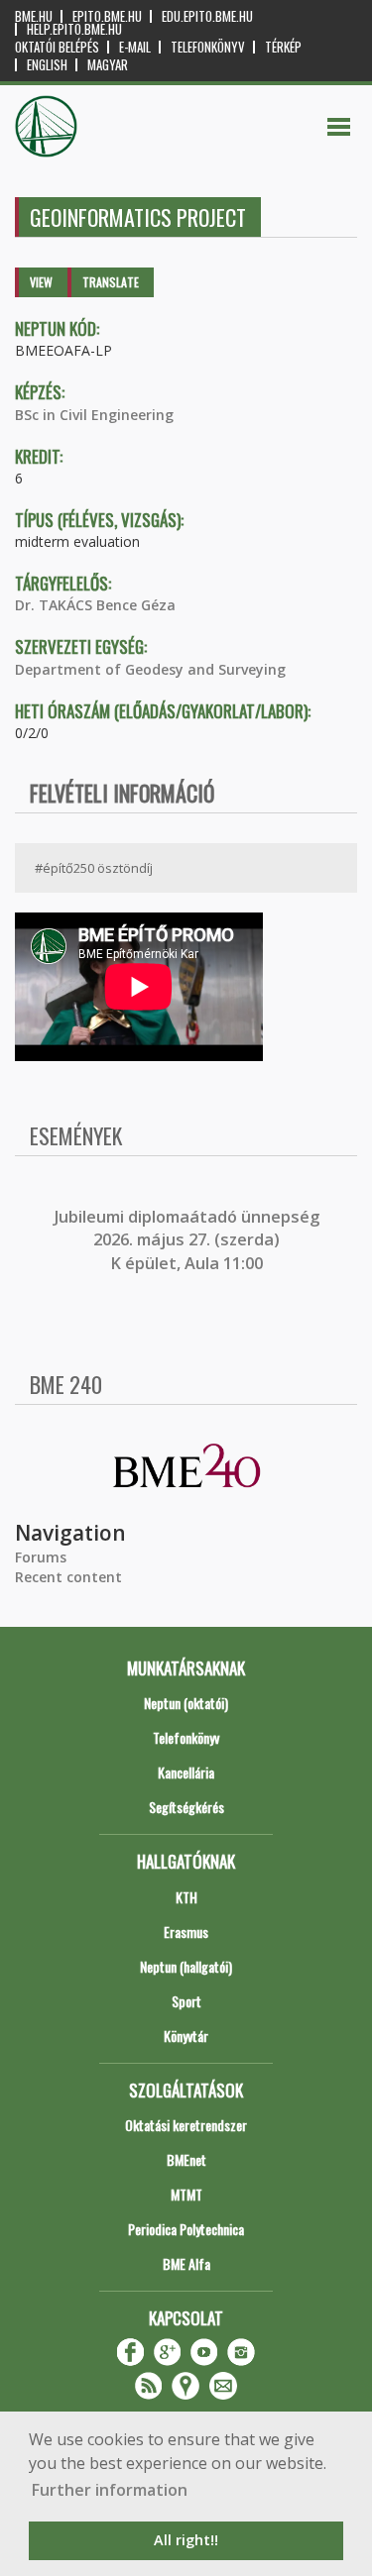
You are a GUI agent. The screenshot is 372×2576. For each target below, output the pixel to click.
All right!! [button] (186, 2540)
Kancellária (186, 1772)
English (47, 65)
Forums (41, 1557)
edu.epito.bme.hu (207, 16)
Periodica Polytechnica (186, 2229)
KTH (186, 1897)
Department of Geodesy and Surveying (150, 669)
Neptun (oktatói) (186, 1703)
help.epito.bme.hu (74, 29)
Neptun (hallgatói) (186, 1966)
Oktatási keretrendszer (186, 2125)
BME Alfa (186, 2263)
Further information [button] (110, 2490)
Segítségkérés (186, 1807)
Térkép (283, 47)
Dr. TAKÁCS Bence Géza (95, 605)
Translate (111, 282)
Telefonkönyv (208, 47)
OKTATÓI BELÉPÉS (57, 47)
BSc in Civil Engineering (94, 415)
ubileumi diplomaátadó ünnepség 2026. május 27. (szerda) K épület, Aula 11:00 (189, 1240)
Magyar (108, 65)
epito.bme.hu (107, 16)
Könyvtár (186, 2036)
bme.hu (34, 16)
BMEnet (186, 2159)
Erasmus (186, 1932)
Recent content (68, 1577)
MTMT (186, 2194)
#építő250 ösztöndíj (94, 868)
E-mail (135, 47)
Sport (186, 2001)
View (41, 282)
